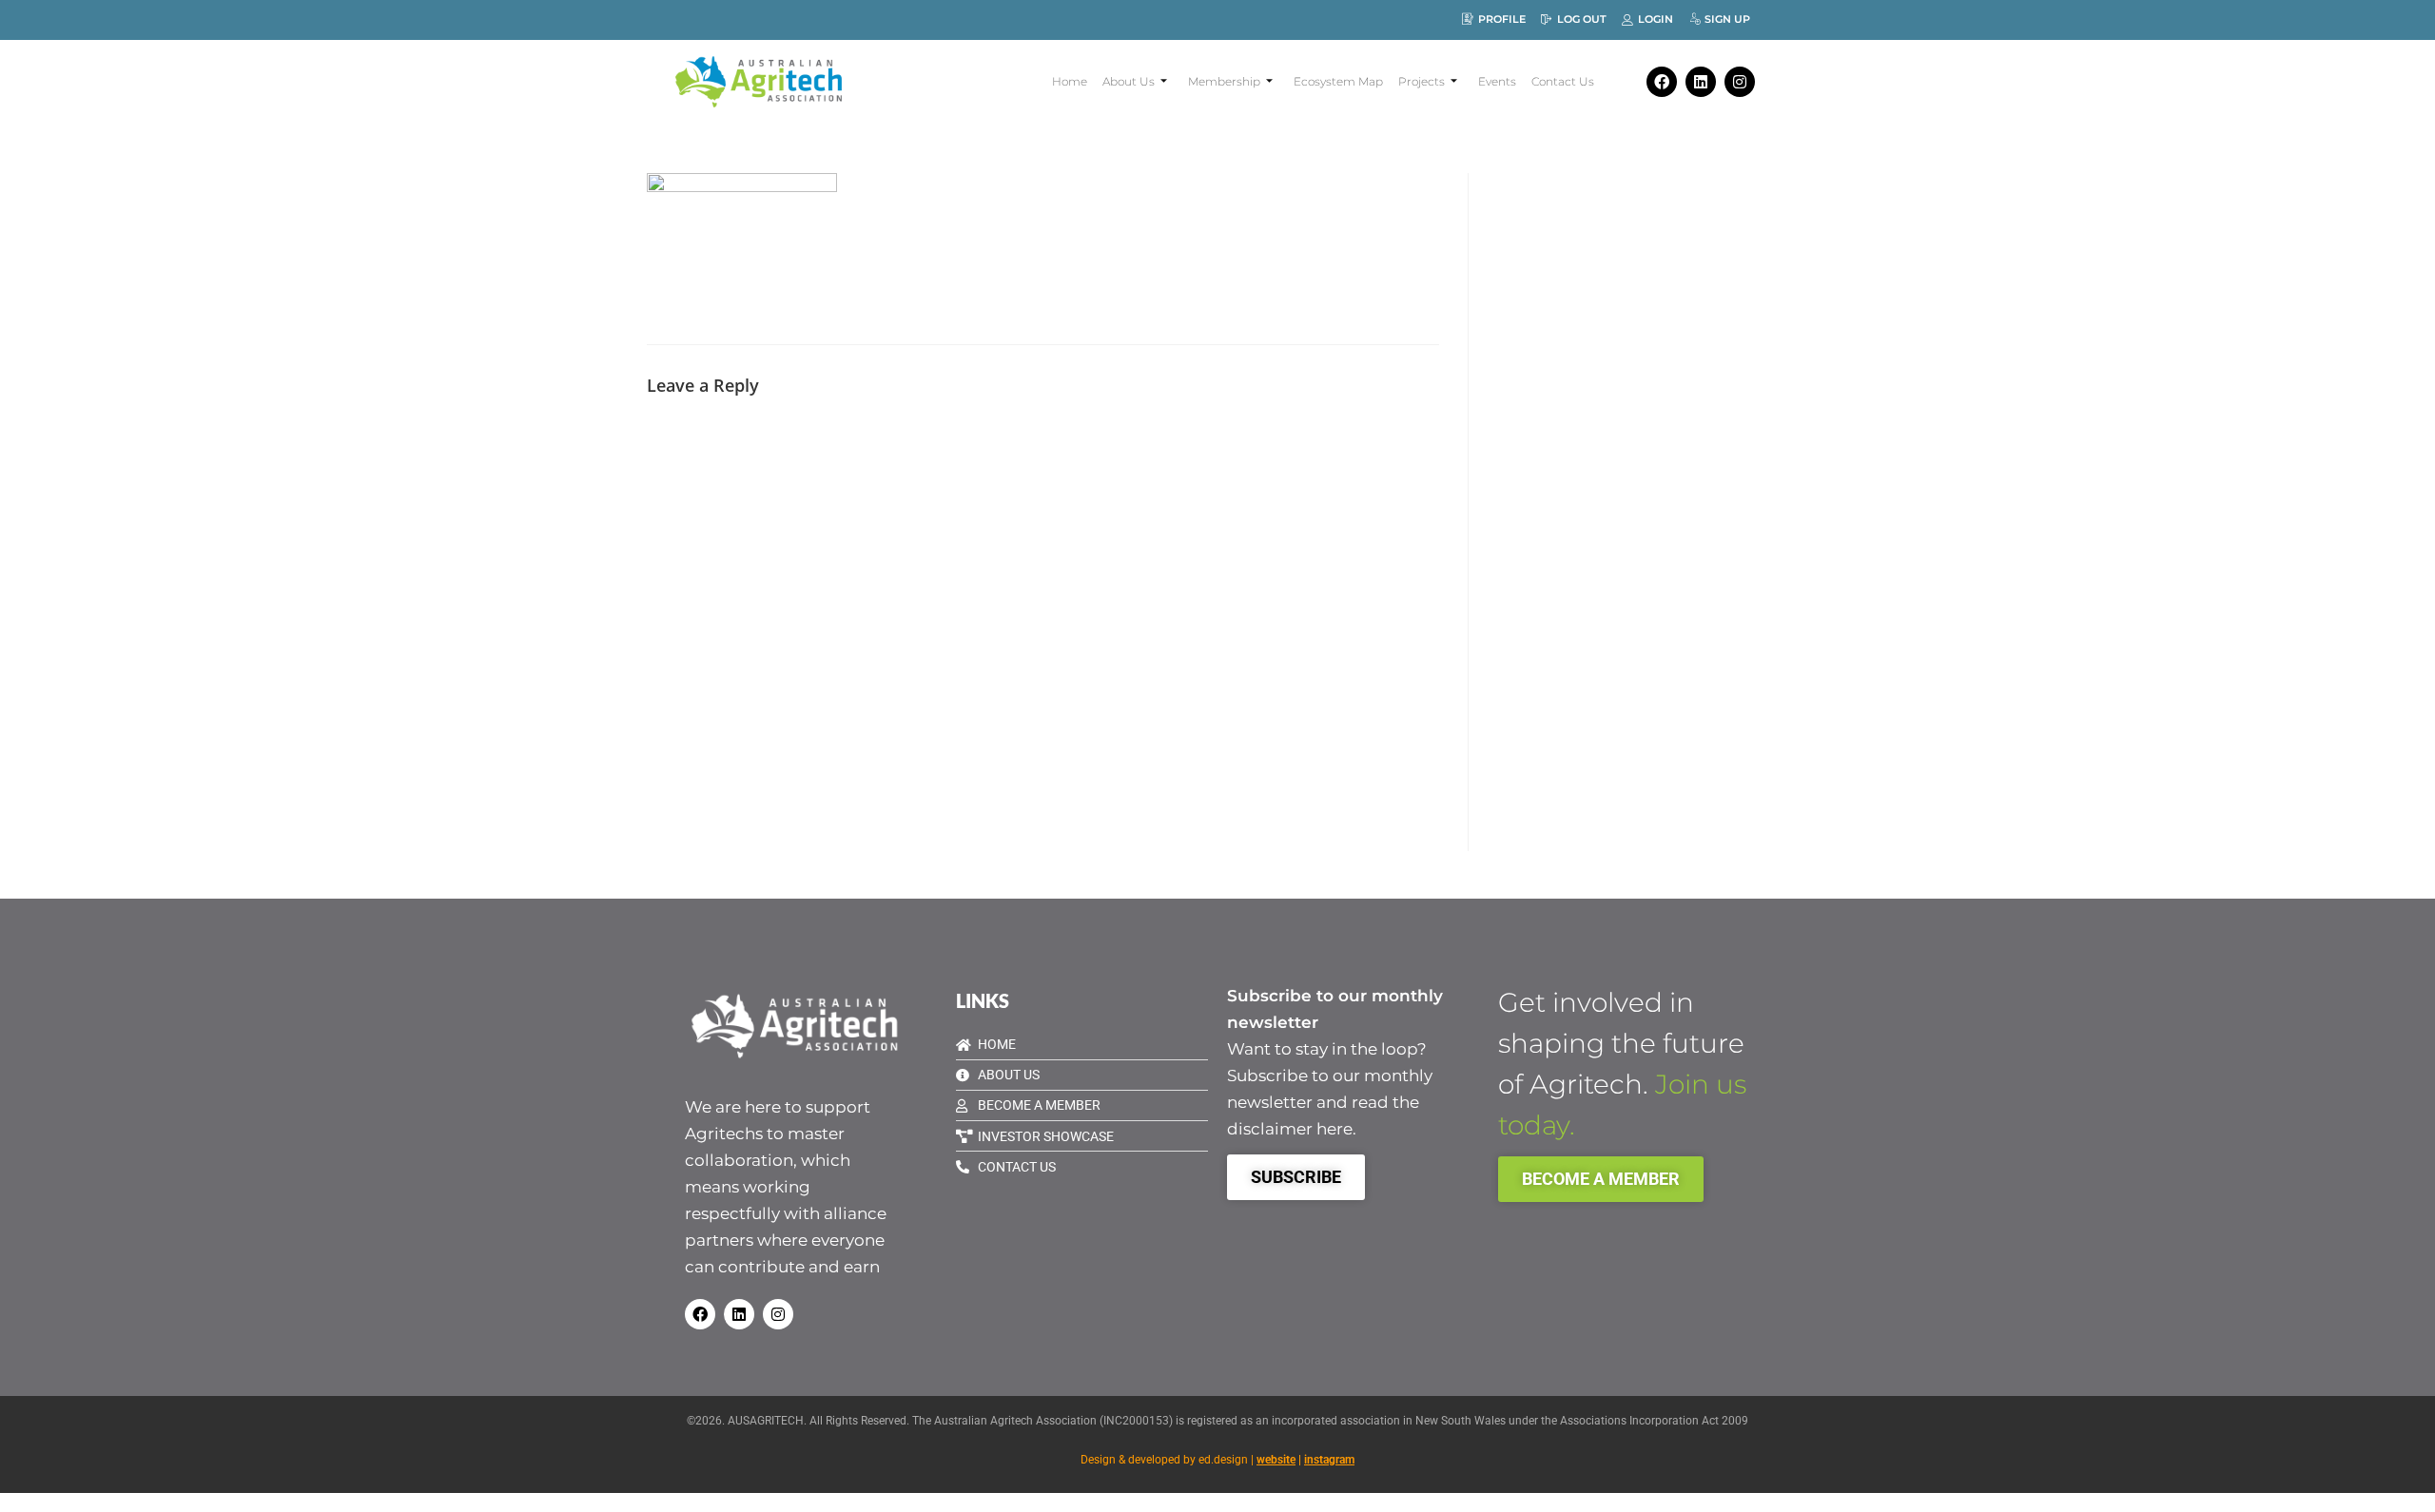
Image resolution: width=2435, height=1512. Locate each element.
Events (1497, 81)
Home (1070, 81)
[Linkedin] (1701, 82)
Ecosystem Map (1338, 81)
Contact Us (1563, 81)
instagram (1329, 1460)
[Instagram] (1740, 82)
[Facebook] (1662, 82)
